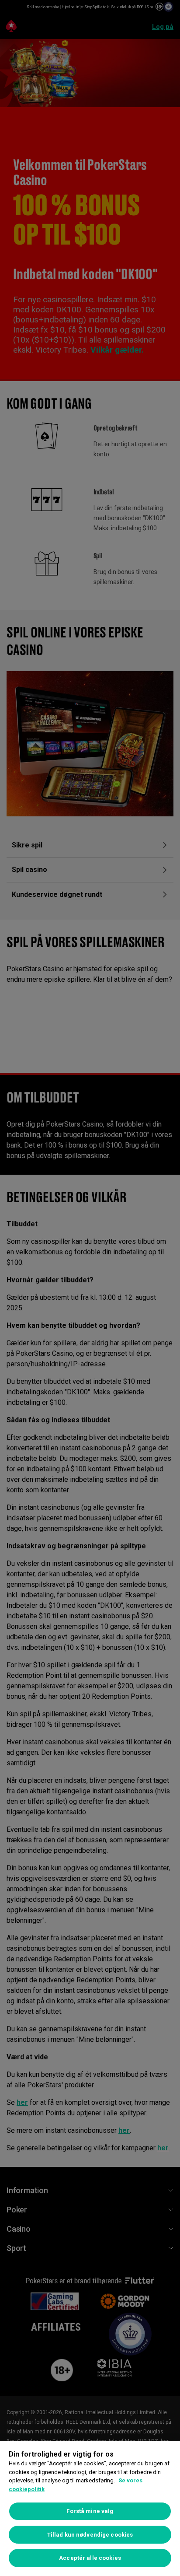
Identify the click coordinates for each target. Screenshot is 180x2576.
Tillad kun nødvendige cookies (90, 2535)
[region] (90, 2509)
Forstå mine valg (90, 2511)
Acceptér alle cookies (90, 2558)
